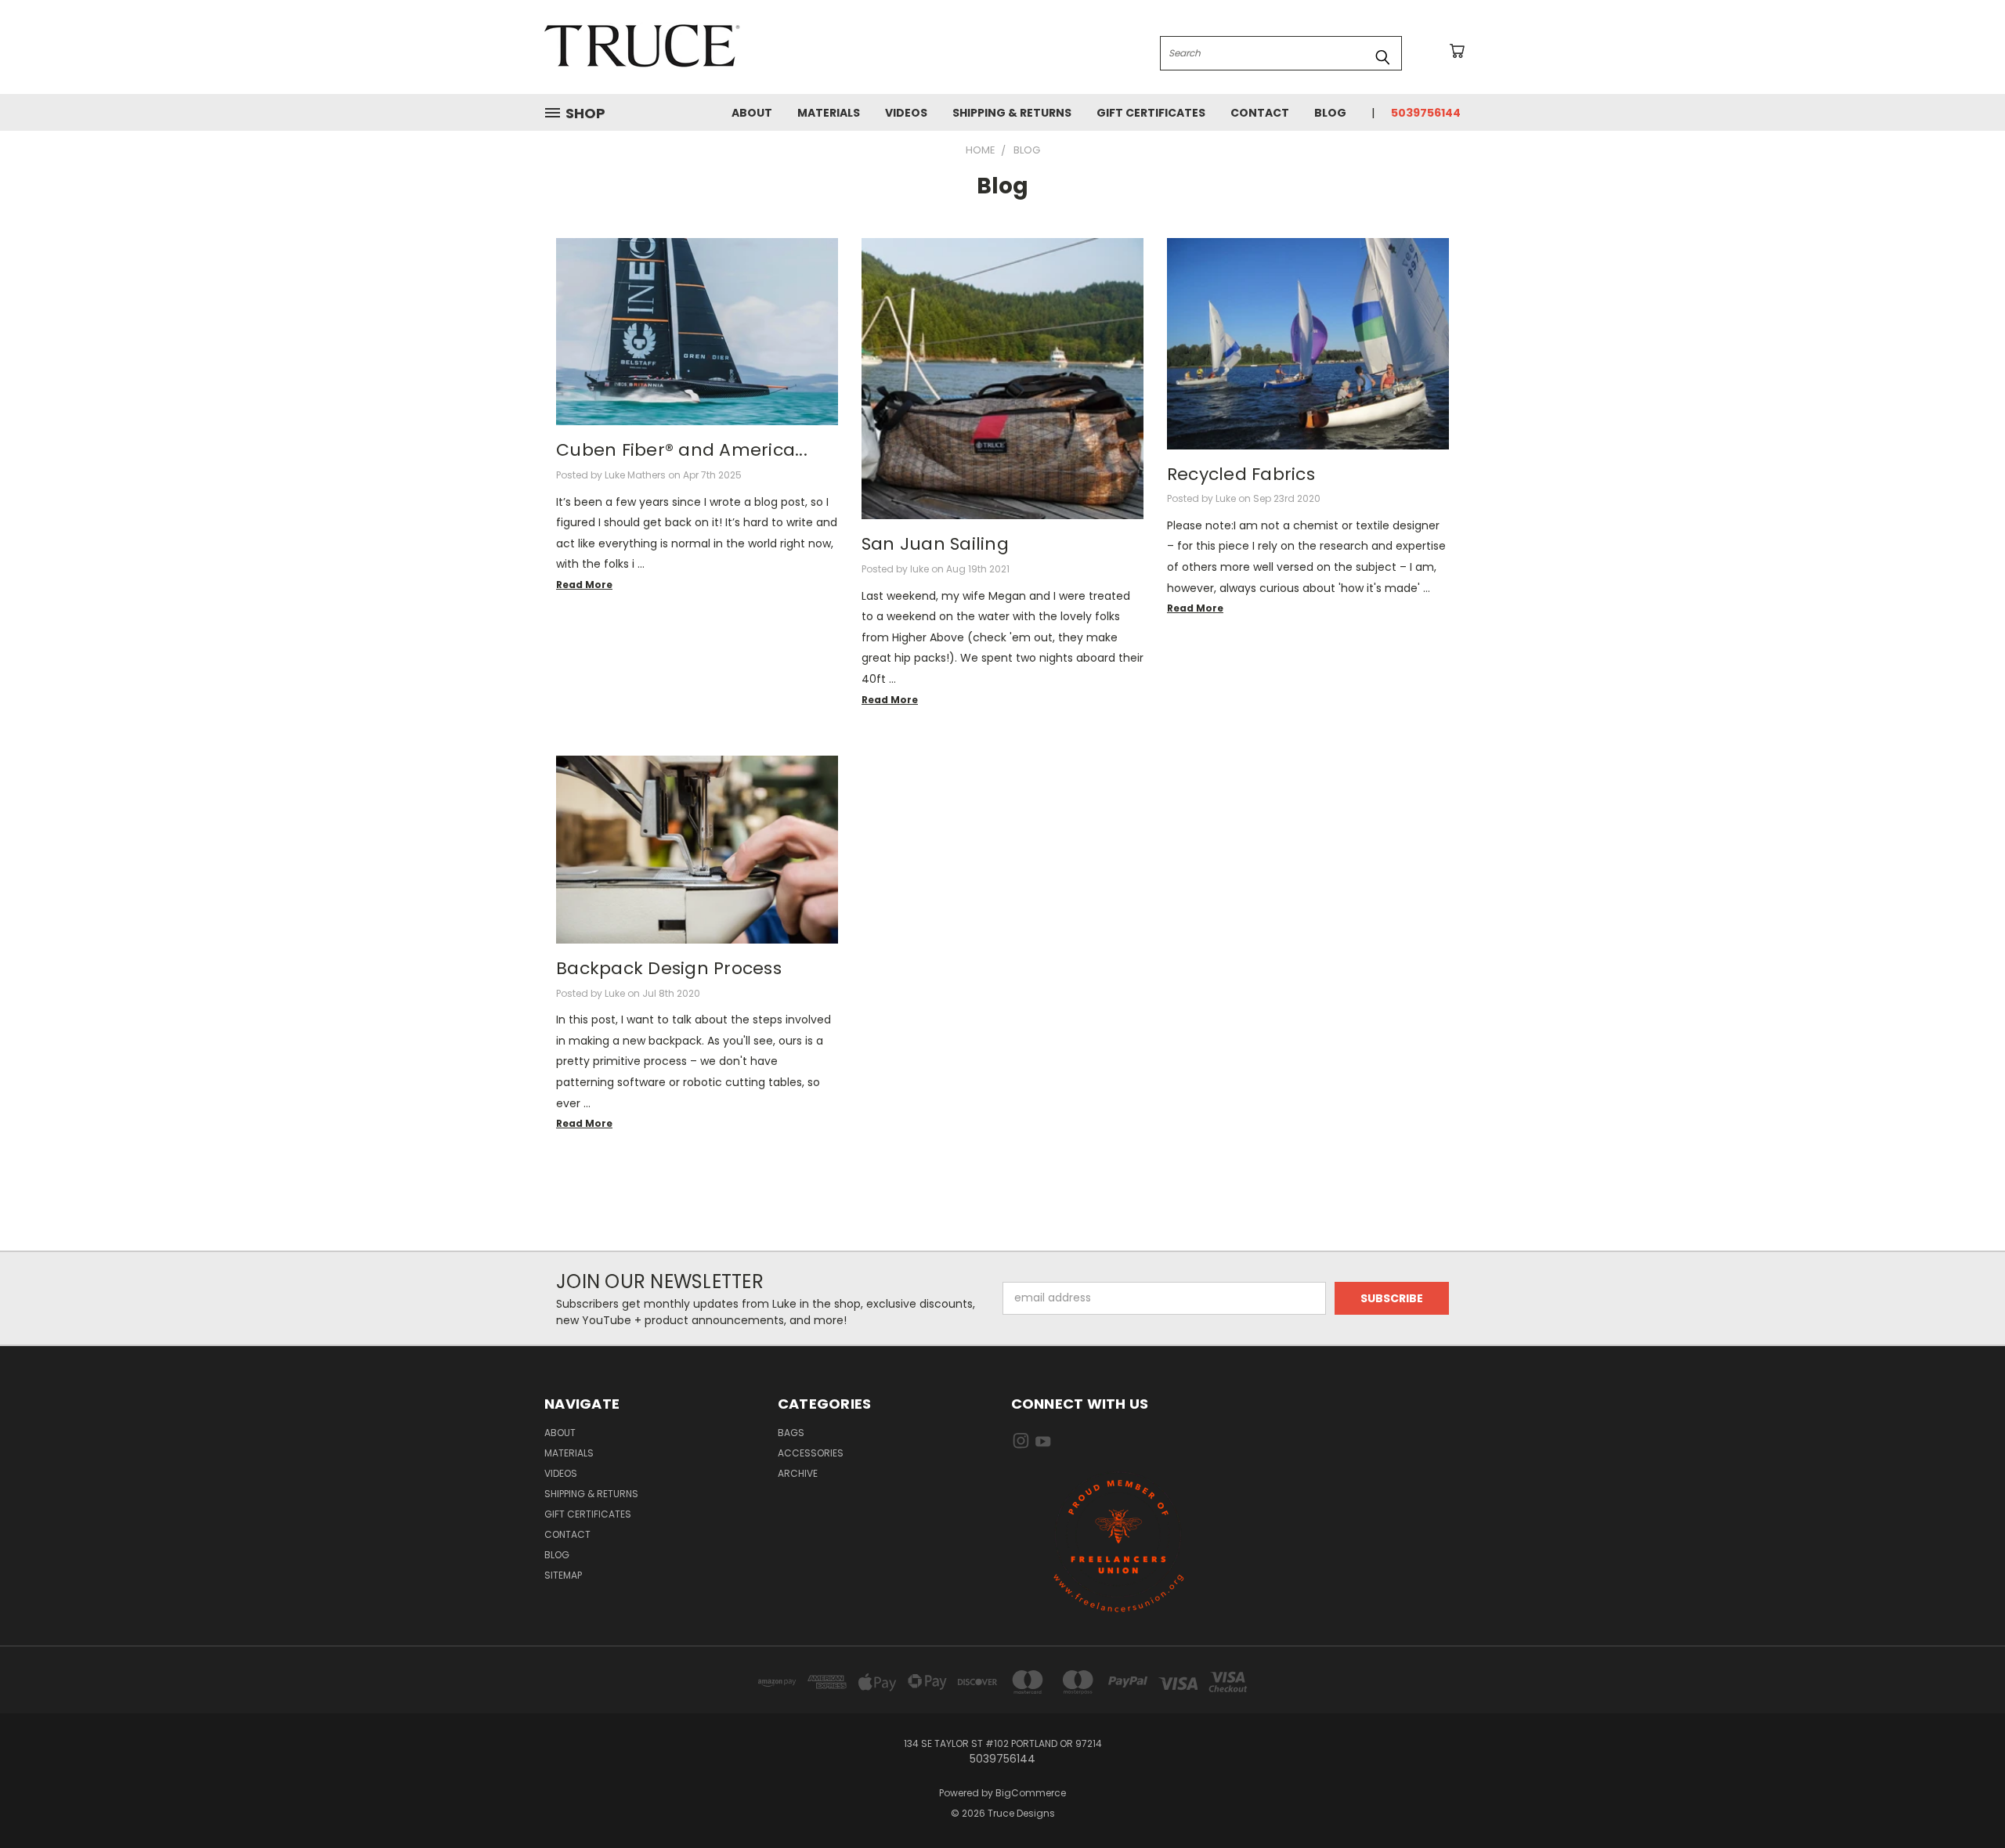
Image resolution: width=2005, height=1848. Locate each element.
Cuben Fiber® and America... (682, 450)
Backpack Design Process (669, 968)
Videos (906, 113)
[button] (1119, 1541)
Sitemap (563, 1575)
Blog (1330, 113)
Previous (1964, 1799)
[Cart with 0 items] (1457, 51)
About (752, 113)
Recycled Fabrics (1241, 474)
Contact (1260, 113)
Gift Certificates (1151, 113)
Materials (829, 113)
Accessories (811, 1453)
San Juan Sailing (935, 544)
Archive (798, 1473)
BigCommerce (1031, 1793)
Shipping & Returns (1012, 113)
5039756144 (1426, 113)
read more (584, 585)
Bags (791, 1433)
